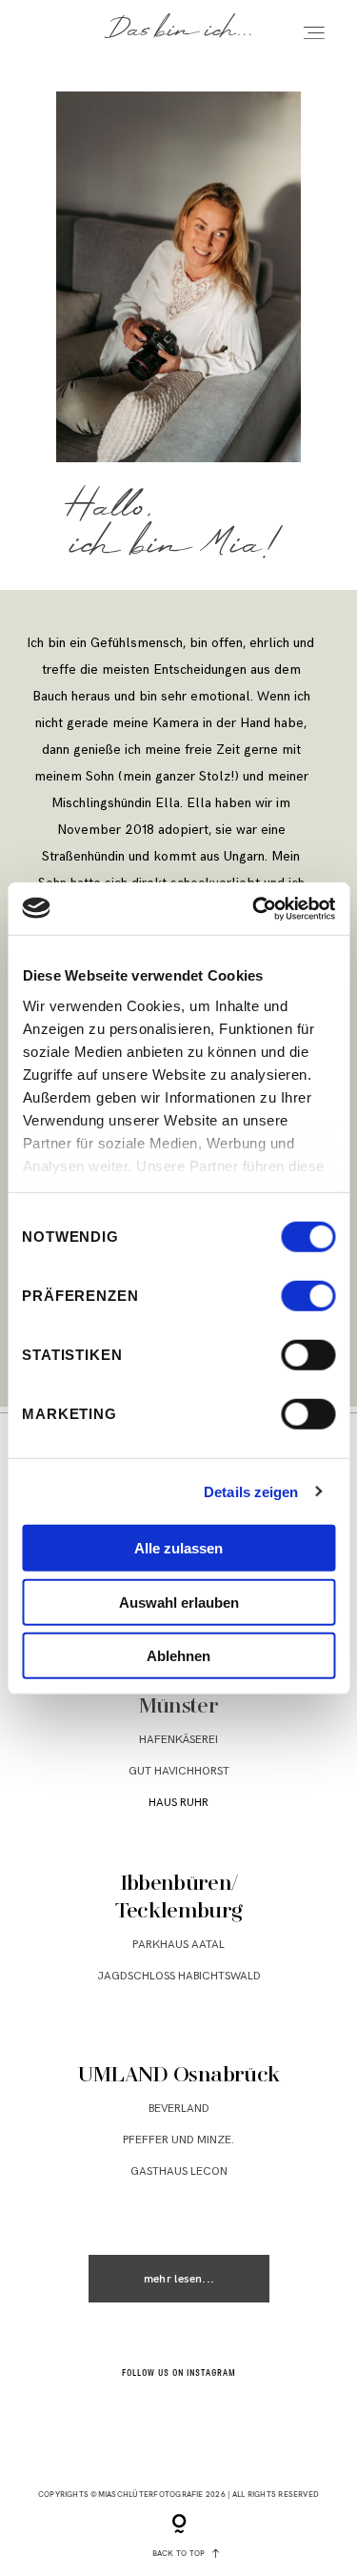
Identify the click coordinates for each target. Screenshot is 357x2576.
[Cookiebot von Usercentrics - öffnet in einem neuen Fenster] (254, 908)
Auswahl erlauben (179, 1602)
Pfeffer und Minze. (178, 2140)
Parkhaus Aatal (178, 1945)
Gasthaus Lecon (179, 2171)
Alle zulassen (178, 1548)
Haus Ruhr (178, 1803)
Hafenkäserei (178, 1740)
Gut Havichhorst (179, 1771)
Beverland (179, 2109)
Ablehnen (178, 1656)
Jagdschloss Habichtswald (179, 1976)
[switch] (308, 1296)
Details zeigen (251, 1491)
